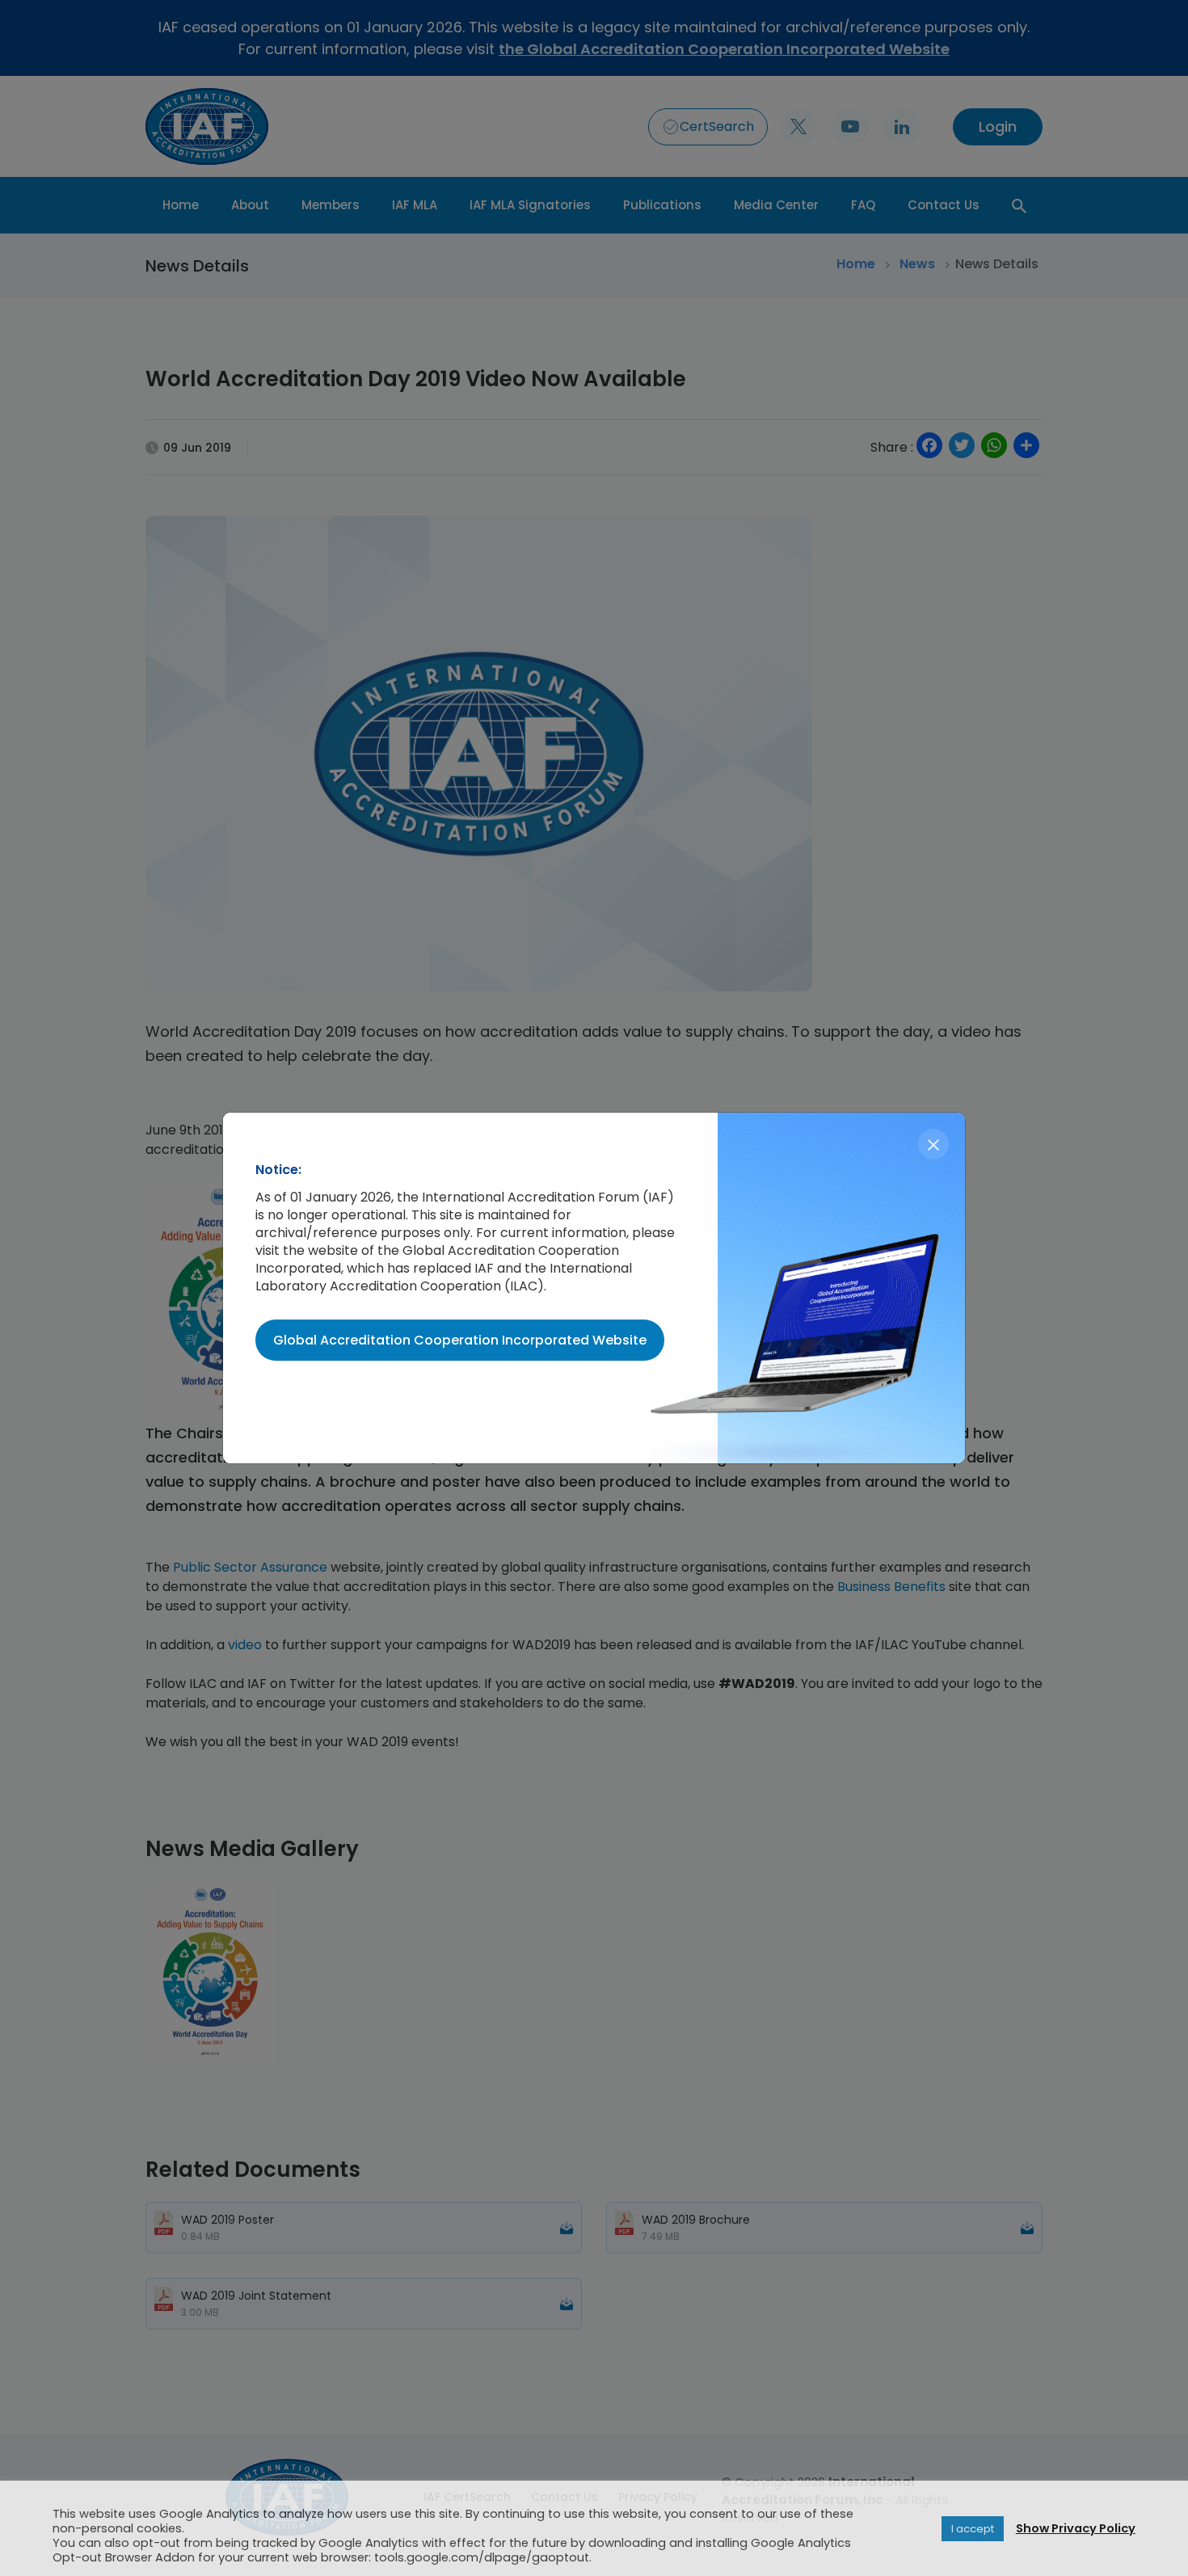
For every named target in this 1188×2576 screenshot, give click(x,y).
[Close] (933, 1144)
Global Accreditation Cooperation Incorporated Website (460, 1340)
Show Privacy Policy (1076, 2528)
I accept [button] (973, 2529)
